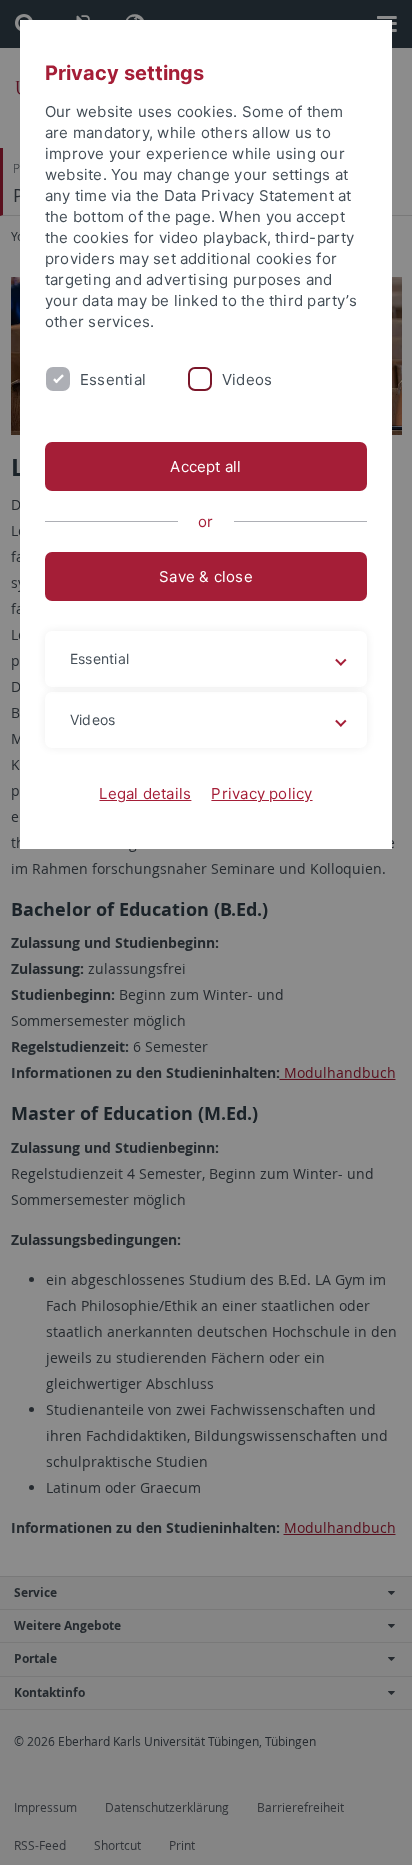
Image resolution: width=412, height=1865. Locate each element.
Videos (247, 379)
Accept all (205, 466)
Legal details (145, 793)
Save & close (206, 576)
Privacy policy (261, 793)
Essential (113, 379)
